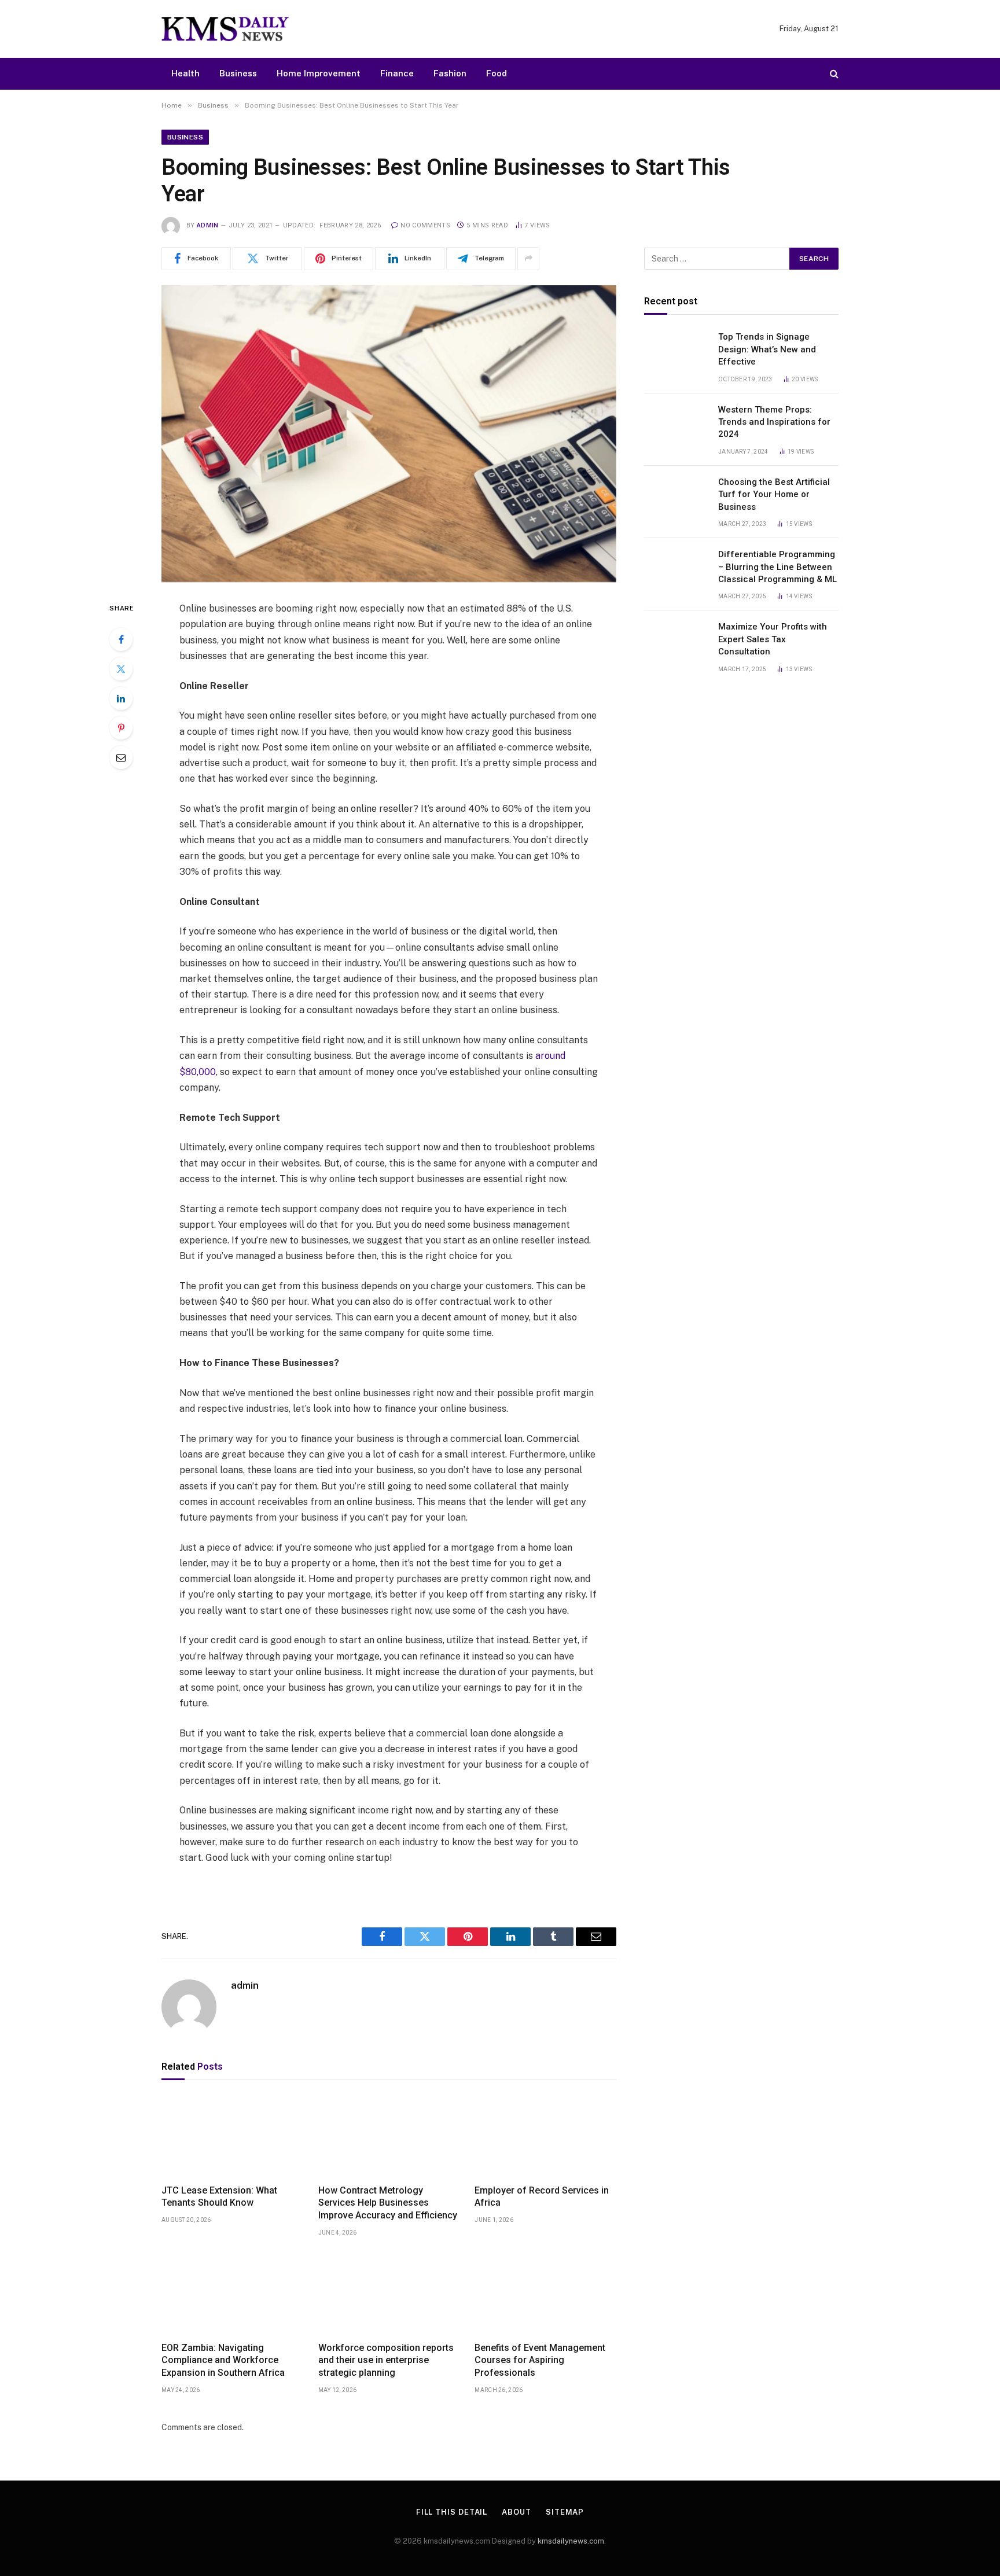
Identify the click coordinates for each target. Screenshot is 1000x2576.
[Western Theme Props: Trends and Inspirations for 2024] (676, 424)
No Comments (425, 225)
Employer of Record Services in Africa (542, 2197)
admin (208, 225)
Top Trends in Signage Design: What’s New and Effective (767, 349)
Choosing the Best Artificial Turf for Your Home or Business (774, 494)
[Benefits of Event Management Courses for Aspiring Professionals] (545, 2292)
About (516, 2512)
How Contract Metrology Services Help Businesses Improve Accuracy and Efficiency (388, 2203)
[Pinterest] (121, 728)
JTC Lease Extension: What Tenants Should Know (219, 2197)
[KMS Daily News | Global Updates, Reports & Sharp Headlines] (225, 29)
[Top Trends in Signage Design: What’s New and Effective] (676, 352)
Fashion (450, 73)
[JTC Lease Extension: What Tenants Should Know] (232, 2135)
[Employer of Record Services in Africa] (545, 2135)
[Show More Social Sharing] (528, 259)
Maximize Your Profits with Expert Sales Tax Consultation (773, 639)
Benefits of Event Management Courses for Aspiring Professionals (540, 2360)
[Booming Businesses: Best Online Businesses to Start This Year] (389, 434)
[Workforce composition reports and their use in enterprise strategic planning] (389, 2292)
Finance (397, 73)
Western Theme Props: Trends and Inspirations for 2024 (774, 422)
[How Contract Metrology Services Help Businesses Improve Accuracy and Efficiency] (389, 2135)
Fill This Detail (452, 2512)
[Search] (833, 74)
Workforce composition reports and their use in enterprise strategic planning (386, 2360)
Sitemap (565, 2512)
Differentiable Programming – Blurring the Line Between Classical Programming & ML (777, 567)
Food (497, 73)
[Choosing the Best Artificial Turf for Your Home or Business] (676, 496)
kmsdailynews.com (571, 2541)
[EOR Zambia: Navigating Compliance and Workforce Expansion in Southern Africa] (232, 2292)
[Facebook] (121, 639)
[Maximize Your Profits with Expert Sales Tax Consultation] (676, 642)
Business (238, 73)
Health (185, 73)
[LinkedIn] (121, 698)
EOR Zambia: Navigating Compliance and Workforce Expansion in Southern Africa (223, 2360)
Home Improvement (319, 73)
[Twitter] (121, 669)
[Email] (121, 757)
